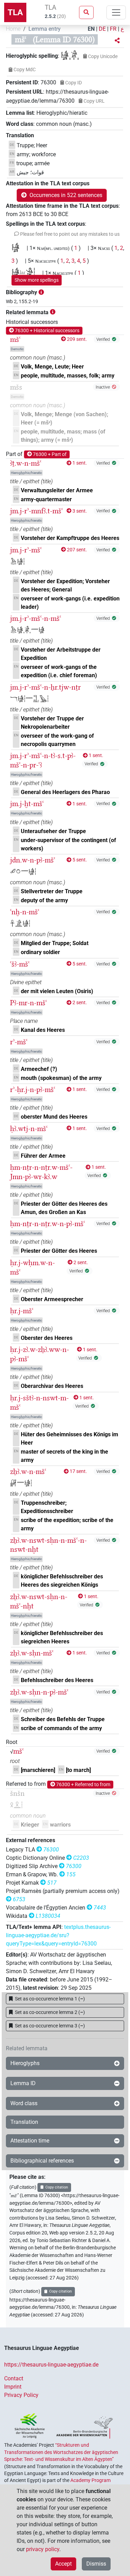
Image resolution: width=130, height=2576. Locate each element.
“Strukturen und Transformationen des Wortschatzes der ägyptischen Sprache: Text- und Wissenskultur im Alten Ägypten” (61, 2452)
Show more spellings (37, 280)
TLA (15, 12)
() (50, 1999)
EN (91, 29)
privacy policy (43, 2549)
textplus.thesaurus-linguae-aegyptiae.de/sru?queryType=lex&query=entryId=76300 (58, 1935)
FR (113, 29)
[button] (117, 41)
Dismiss (96, 2564)
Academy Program (90, 2480)
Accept (63, 2564)
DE (102, 29)
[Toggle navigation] (116, 12)
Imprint (13, 2387)
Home (13, 29)
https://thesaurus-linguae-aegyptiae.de (51, 2365)
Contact (14, 2378)
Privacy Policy (21, 2395)
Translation (24, 2122)
